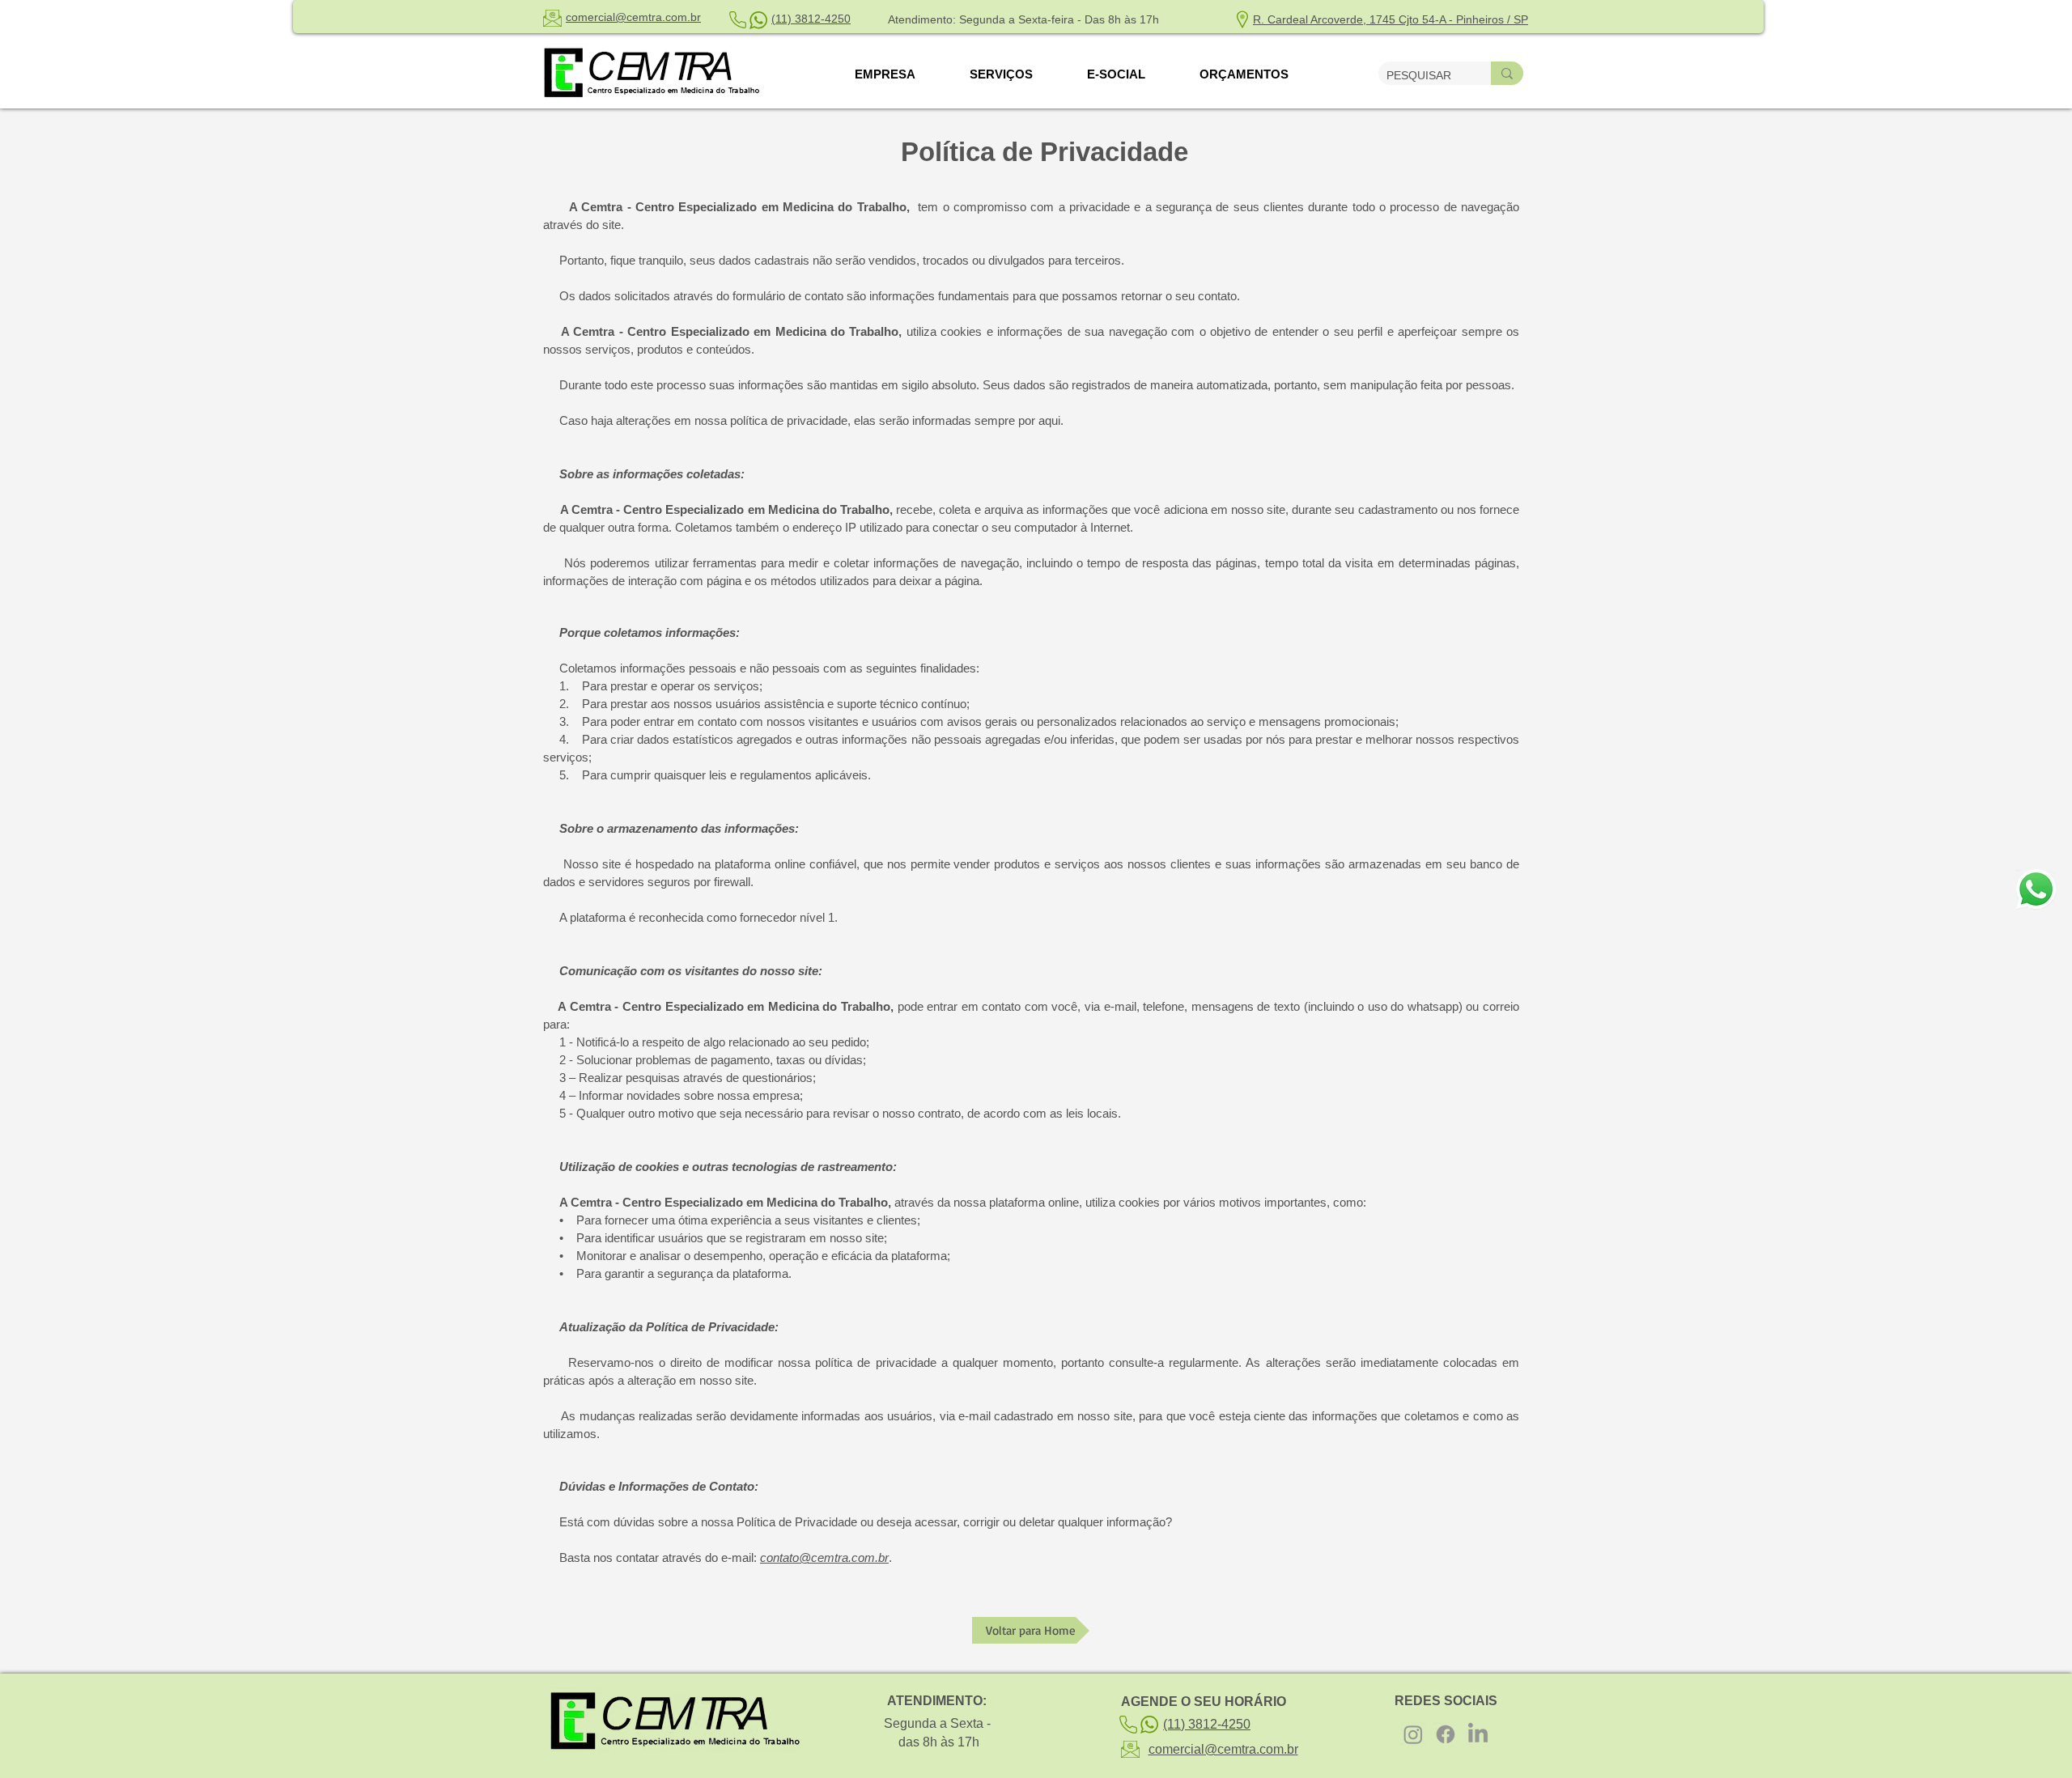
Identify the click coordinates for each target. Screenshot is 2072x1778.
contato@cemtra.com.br (824, 1557)
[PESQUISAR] (1507, 73)
